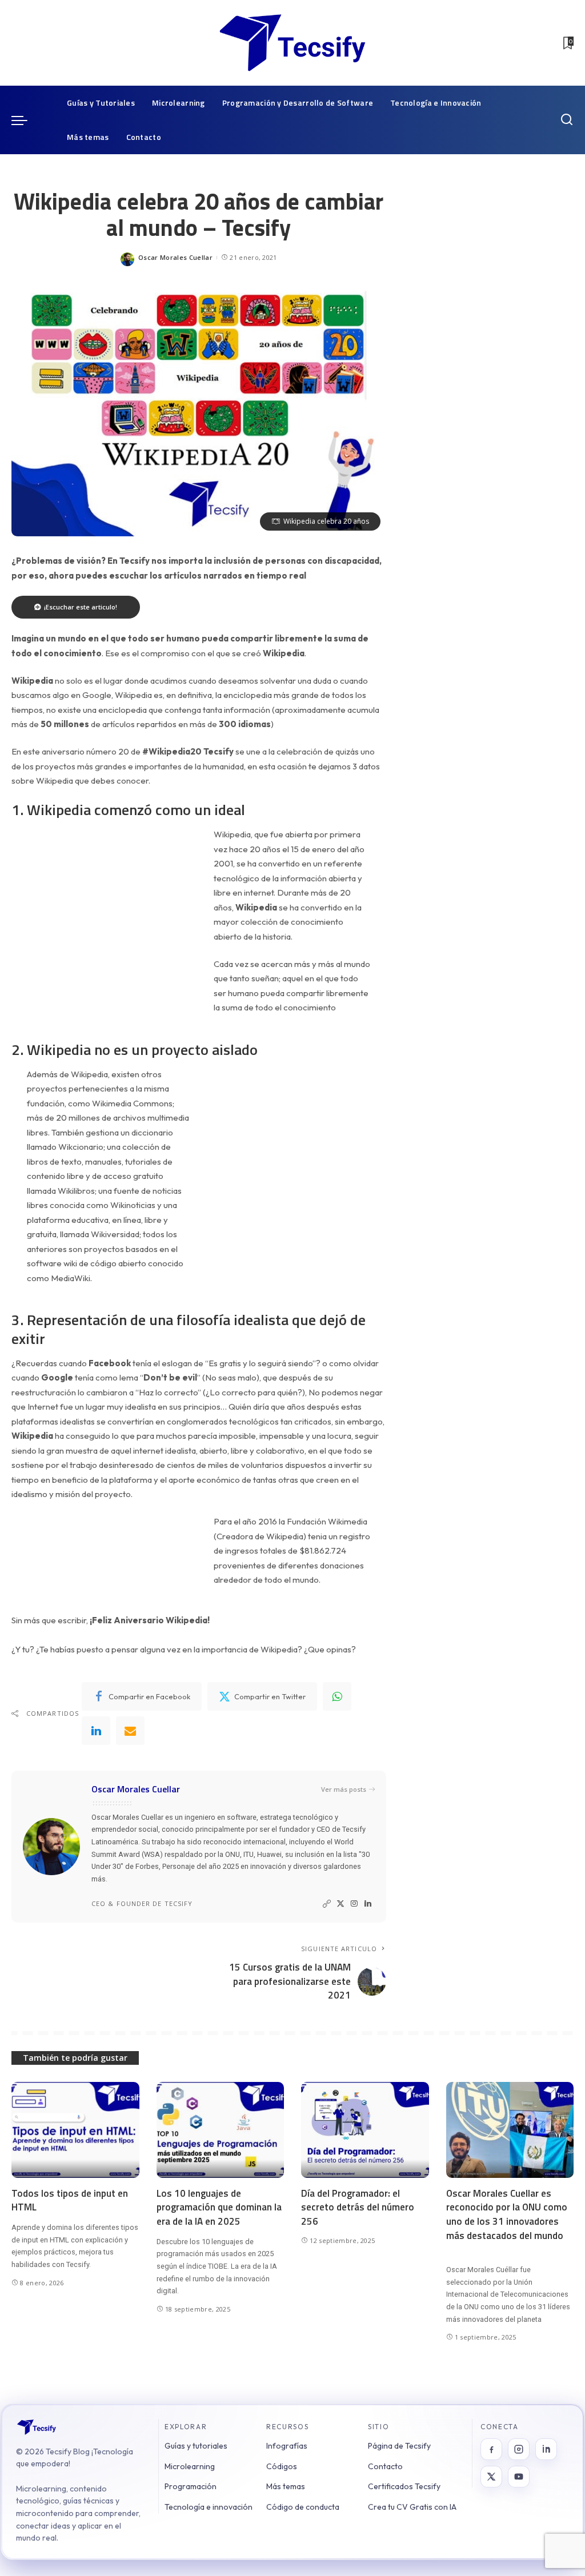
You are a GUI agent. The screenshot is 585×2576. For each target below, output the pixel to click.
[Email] (130, 1731)
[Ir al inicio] (37, 2427)
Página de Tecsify (399, 2446)
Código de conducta (303, 2507)
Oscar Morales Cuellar (175, 257)
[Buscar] (567, 120)
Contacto (385, 2466)
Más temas (286, 2486)
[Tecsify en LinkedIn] (546, 2449)
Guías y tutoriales (196, 2446)
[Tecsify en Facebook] (491, 2449)
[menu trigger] (25, 120)
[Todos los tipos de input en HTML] (75, 2130)
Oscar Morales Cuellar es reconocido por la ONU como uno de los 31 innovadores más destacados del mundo (507, 2214)
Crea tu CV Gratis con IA (412, 2507)
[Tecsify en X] (491, 2477)
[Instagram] (354, 1904)
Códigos (282, 2466)
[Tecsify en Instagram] (519, 2449)
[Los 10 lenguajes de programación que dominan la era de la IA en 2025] (221, 2130)
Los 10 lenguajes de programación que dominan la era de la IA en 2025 (219, 2207)
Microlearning (190, 2466)
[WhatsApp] (337, 1696)
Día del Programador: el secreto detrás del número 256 (358, 2207)
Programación (191, 2486)
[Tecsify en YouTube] (519, 2477)
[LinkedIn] (368, 1904)
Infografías (287, 2446)
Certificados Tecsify (404, 2486)
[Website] (327, 1904)
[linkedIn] (96, 1731)
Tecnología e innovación (209, 2507)
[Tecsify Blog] (292, 43)
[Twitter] (340, 1904)
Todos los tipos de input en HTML (70, 2200)
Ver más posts (344, 1789)
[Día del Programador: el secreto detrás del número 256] (365, 2130)
